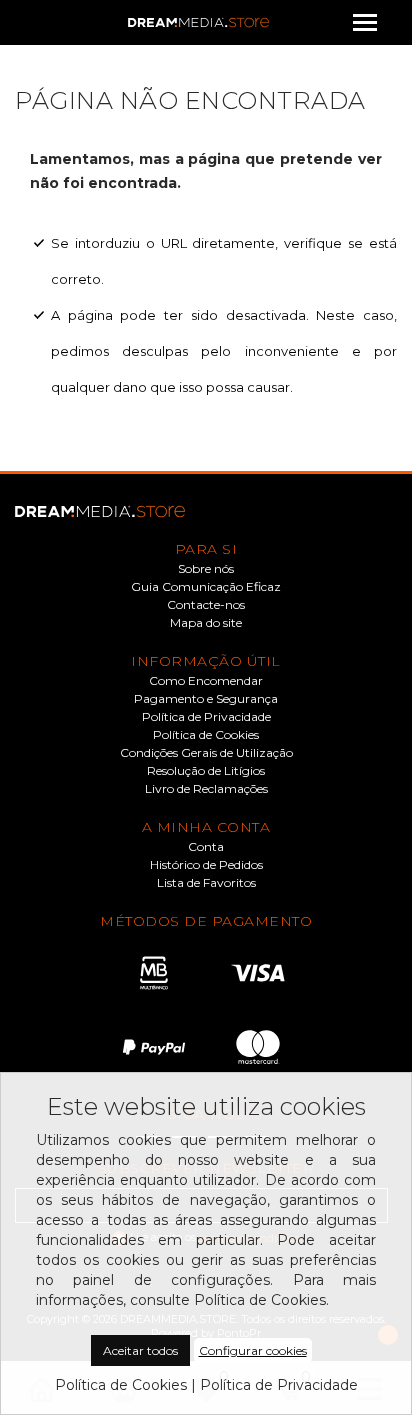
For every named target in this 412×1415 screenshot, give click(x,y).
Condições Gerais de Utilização (206, 753)
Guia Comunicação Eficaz (206, 587)
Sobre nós (206, 569)
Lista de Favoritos (206, 883)
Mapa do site (206, 623)
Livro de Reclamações (206, 789)
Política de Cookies (206, 735)
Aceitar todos (140, 1350)
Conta (206, 847)
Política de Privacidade (206, 717)
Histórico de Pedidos (206, 865)
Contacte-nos (206, 605)
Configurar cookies (253, 1350)
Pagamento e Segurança (206, 699)
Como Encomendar (206, 681)
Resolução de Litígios (206, 771)
